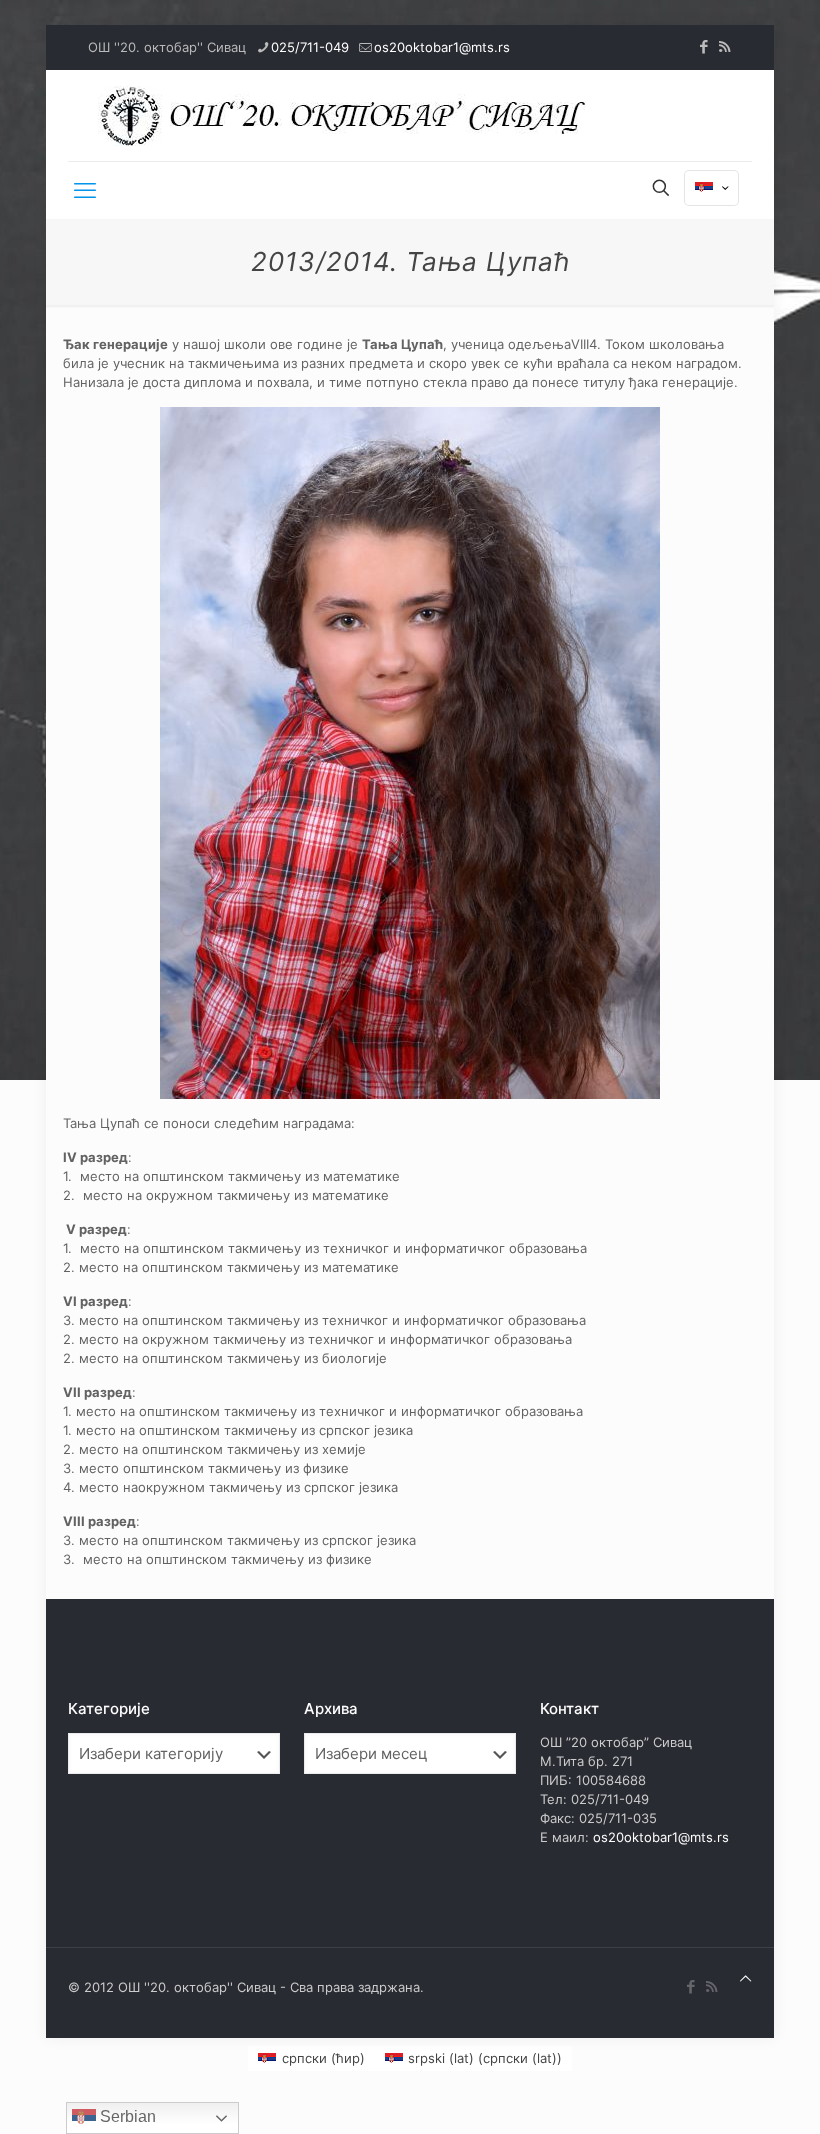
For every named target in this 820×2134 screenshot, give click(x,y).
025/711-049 (310, 47)
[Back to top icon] (745, 1978)
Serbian (126, 2116)
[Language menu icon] (711, 188)
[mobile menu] (85, 190)
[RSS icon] (724, 46)
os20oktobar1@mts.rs (442, 47)
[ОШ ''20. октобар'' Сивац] (348, 115)
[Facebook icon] (703, 46)
